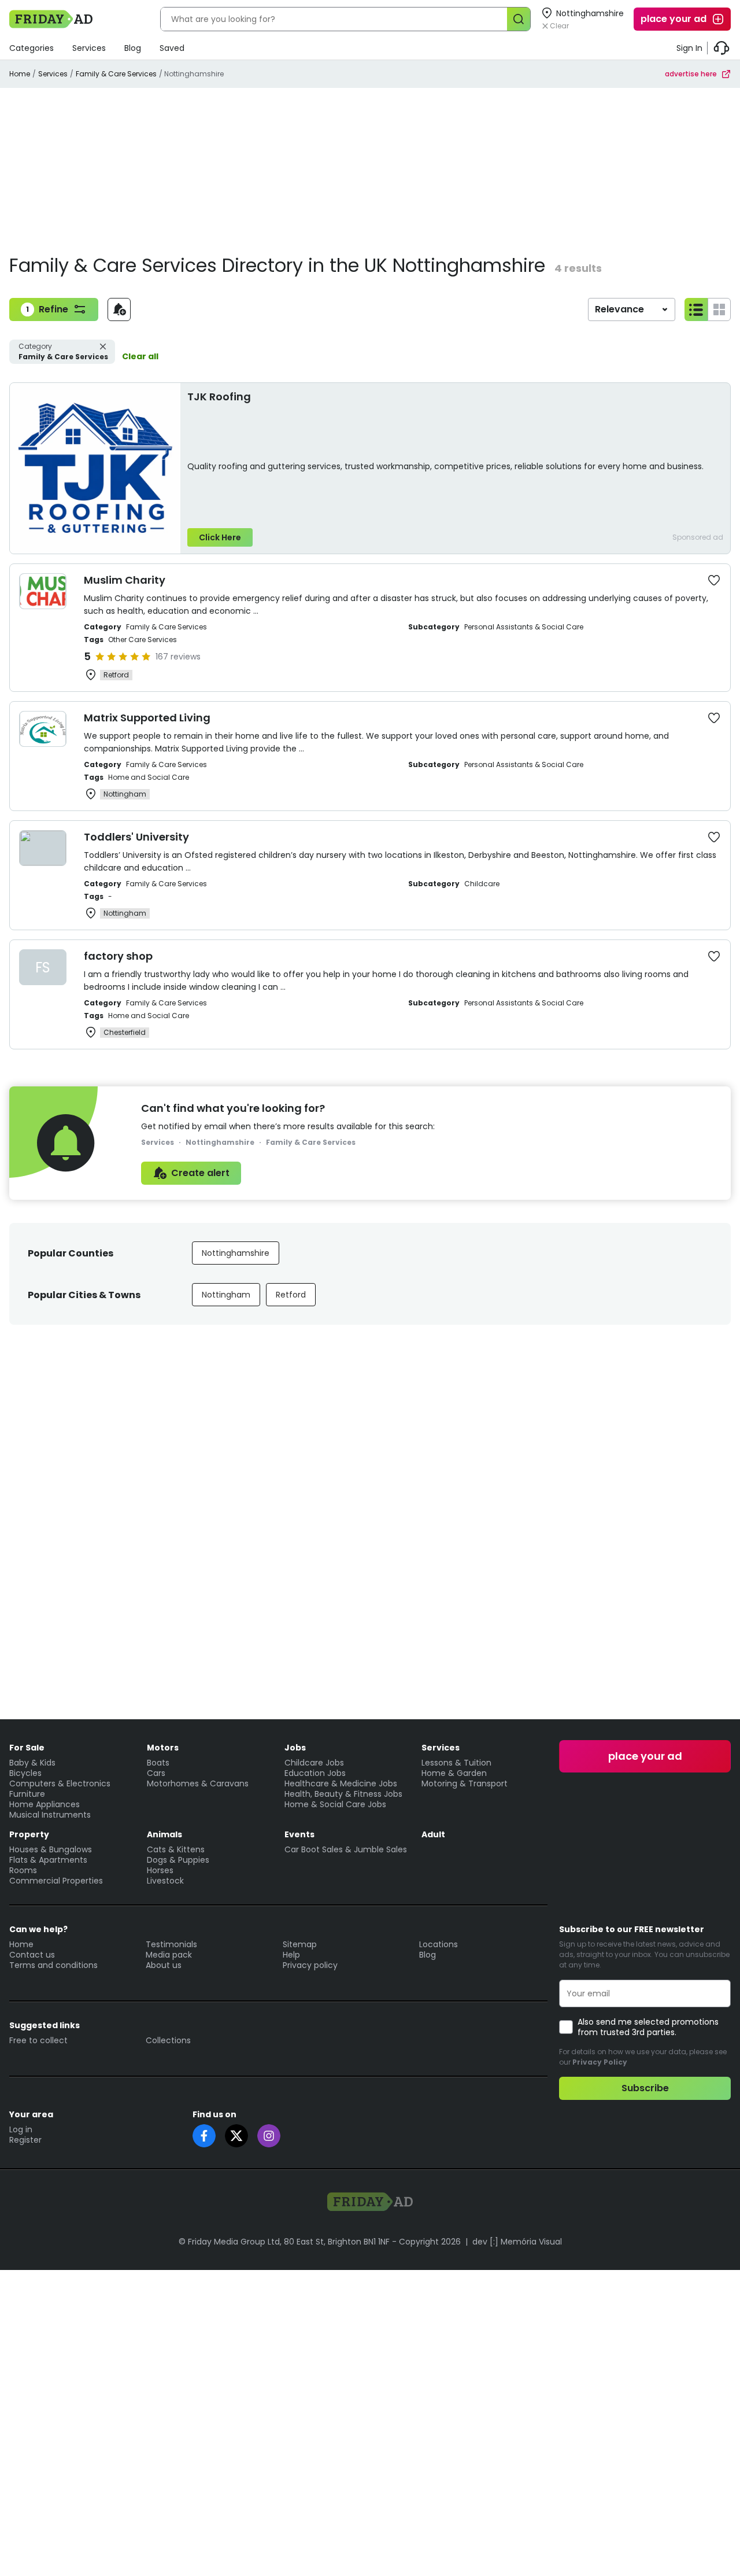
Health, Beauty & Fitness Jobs (343, 1794)
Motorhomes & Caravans (198, 1783)
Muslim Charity (125, 580)
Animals (164, 1834)
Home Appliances (45, 1804)
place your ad (674, 19)
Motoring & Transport (465, 1783)
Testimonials (171, 1944)
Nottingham (226, 1295)
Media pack (169, 1955)
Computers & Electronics (60, 1783)
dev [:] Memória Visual (517, 2242)
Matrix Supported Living (147, 718)
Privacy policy (310, 1965)
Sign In (689, 48)
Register (25, 2140)
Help (291, 1955)
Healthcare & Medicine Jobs (341, 1783)
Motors (163, 1748)
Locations (439, 1944)
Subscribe (645, 2088)
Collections (168, 2040)
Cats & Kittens (176, 1849)
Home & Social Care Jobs (335, 1804)
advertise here (691, 74)
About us (164, 1965)
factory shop (118, 956)
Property (29, 1834)
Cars (156, 1773)
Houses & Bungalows (51, 1849)
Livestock (165, 1881)
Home (20, 74)
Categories (32, 48)
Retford (291, 1295)
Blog (133, 48)
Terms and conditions (53, 1965)
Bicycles (25, 1773)
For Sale (27, 1748)
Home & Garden (454, 1773)
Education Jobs (315, 1773)
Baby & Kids (32, 1763)
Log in (21, 2129)
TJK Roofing (219, 397)
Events (299, 1834)
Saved (172, 48)
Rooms (23, 1870)
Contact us (32, 1955)
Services (89, 48)
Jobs (295, 1748)
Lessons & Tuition (456, 1763)
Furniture (27, 1794)
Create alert (200, 1173)
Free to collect (38, 2040)
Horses (160, 1870)
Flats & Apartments (48, 1860)
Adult (433, 1834)
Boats (158, 1763)
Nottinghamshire (236, 1253)
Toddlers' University (136, 837)
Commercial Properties (56, 1881)
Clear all (140, 356)
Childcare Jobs (314, 1763)
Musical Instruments (50, 1815)
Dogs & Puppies (178, 1860)
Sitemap (300, 1944)
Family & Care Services (116, 74)
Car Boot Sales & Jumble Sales (346, 1849)
